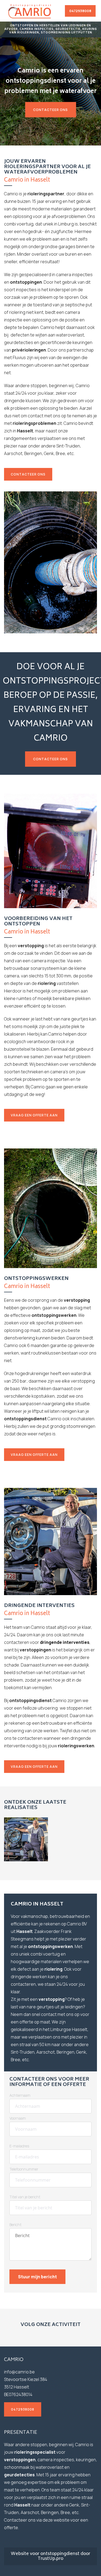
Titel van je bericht (25, 2197)
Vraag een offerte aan (34, 1115)
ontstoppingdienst (60, 2554)
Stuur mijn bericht (37, 2277)
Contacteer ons (50, 110)
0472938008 (80, 11)
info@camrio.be (19, 2372)
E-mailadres (19, 2146)
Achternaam (20, 2095)
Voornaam (18, 2118)
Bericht (15, 2225)
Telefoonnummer (24, 2169)
